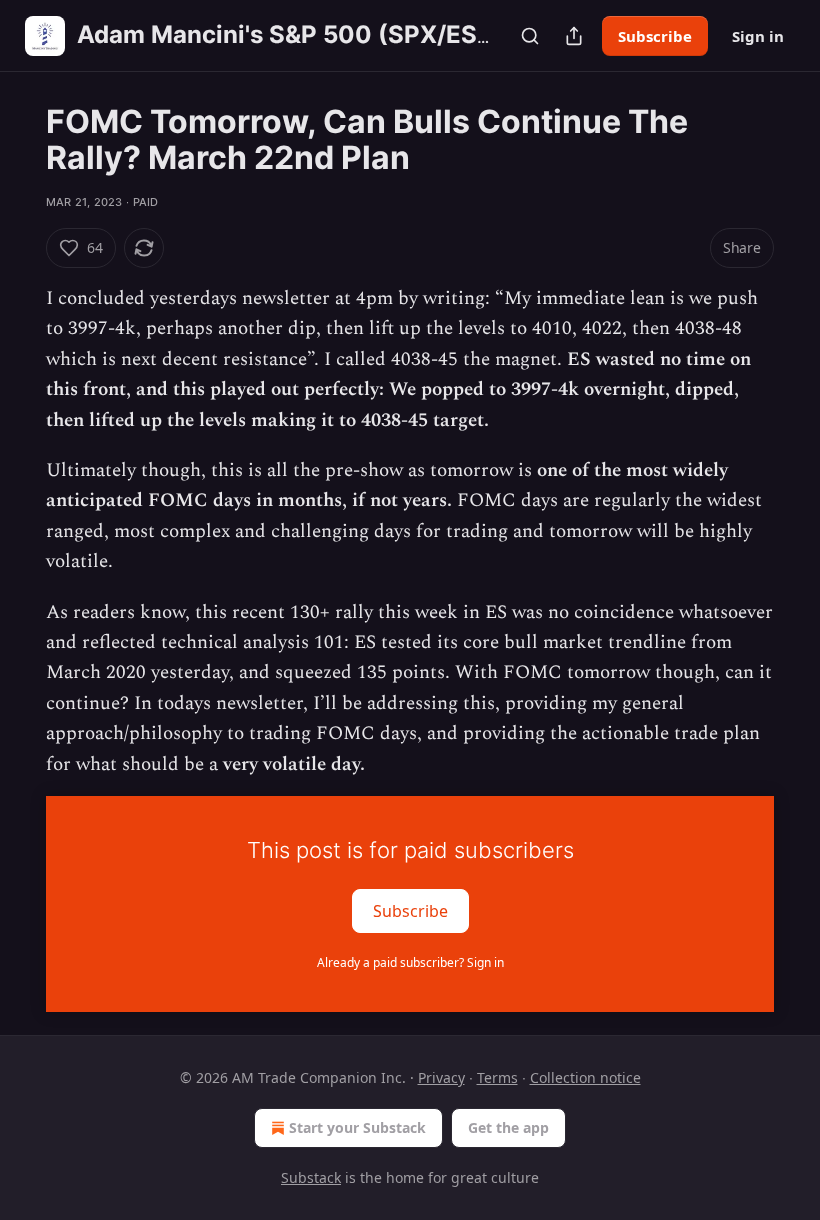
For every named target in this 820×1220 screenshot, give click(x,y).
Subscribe (655, 36)
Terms (497, 1077)
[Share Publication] (574, 36)
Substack (311, 1177)
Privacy (441, 1077)
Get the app (508, 1127)
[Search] (530, 36)
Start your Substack (357, 1127)
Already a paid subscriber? (410, 962)
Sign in (758, 36)
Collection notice (585, 1077)
